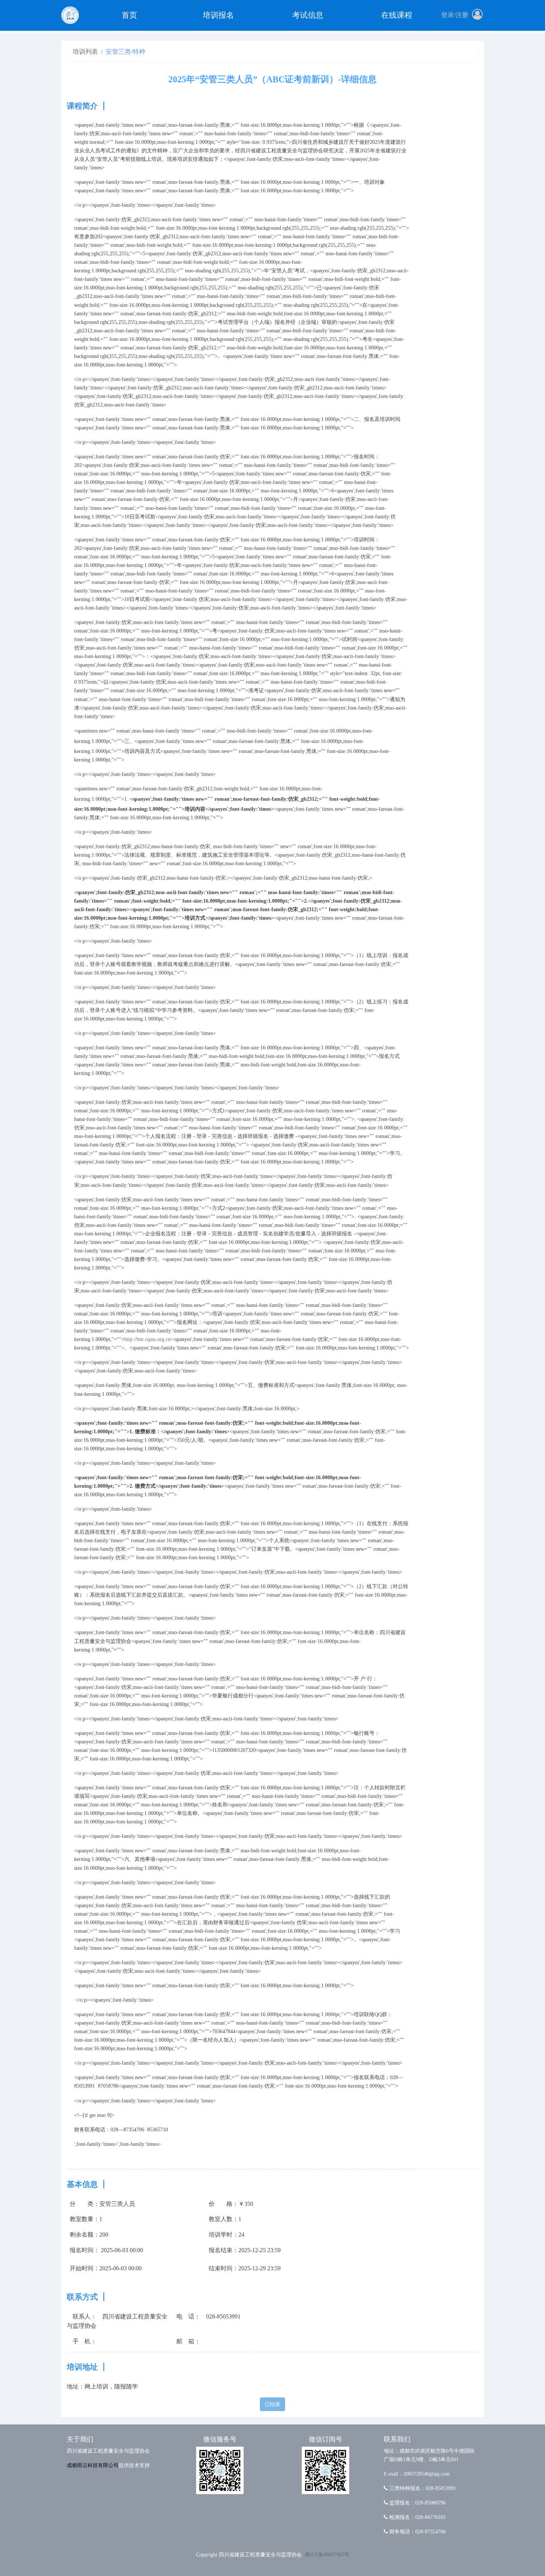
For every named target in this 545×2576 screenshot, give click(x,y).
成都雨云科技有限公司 (93, 2465)
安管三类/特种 (125, 52)
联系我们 (397, 2439)
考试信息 (308, 15)
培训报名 (218, 15)
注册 (462, 15)
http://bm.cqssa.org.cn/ (148, 1339)
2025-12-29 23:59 (260, 2268)
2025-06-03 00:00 (122, 2250)
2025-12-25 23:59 (260, 2250)
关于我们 (80, 2439)
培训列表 (85, 52)
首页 (129, 15)
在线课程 (397, 15)
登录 (447, 15)
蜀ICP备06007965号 (327, 2555)
